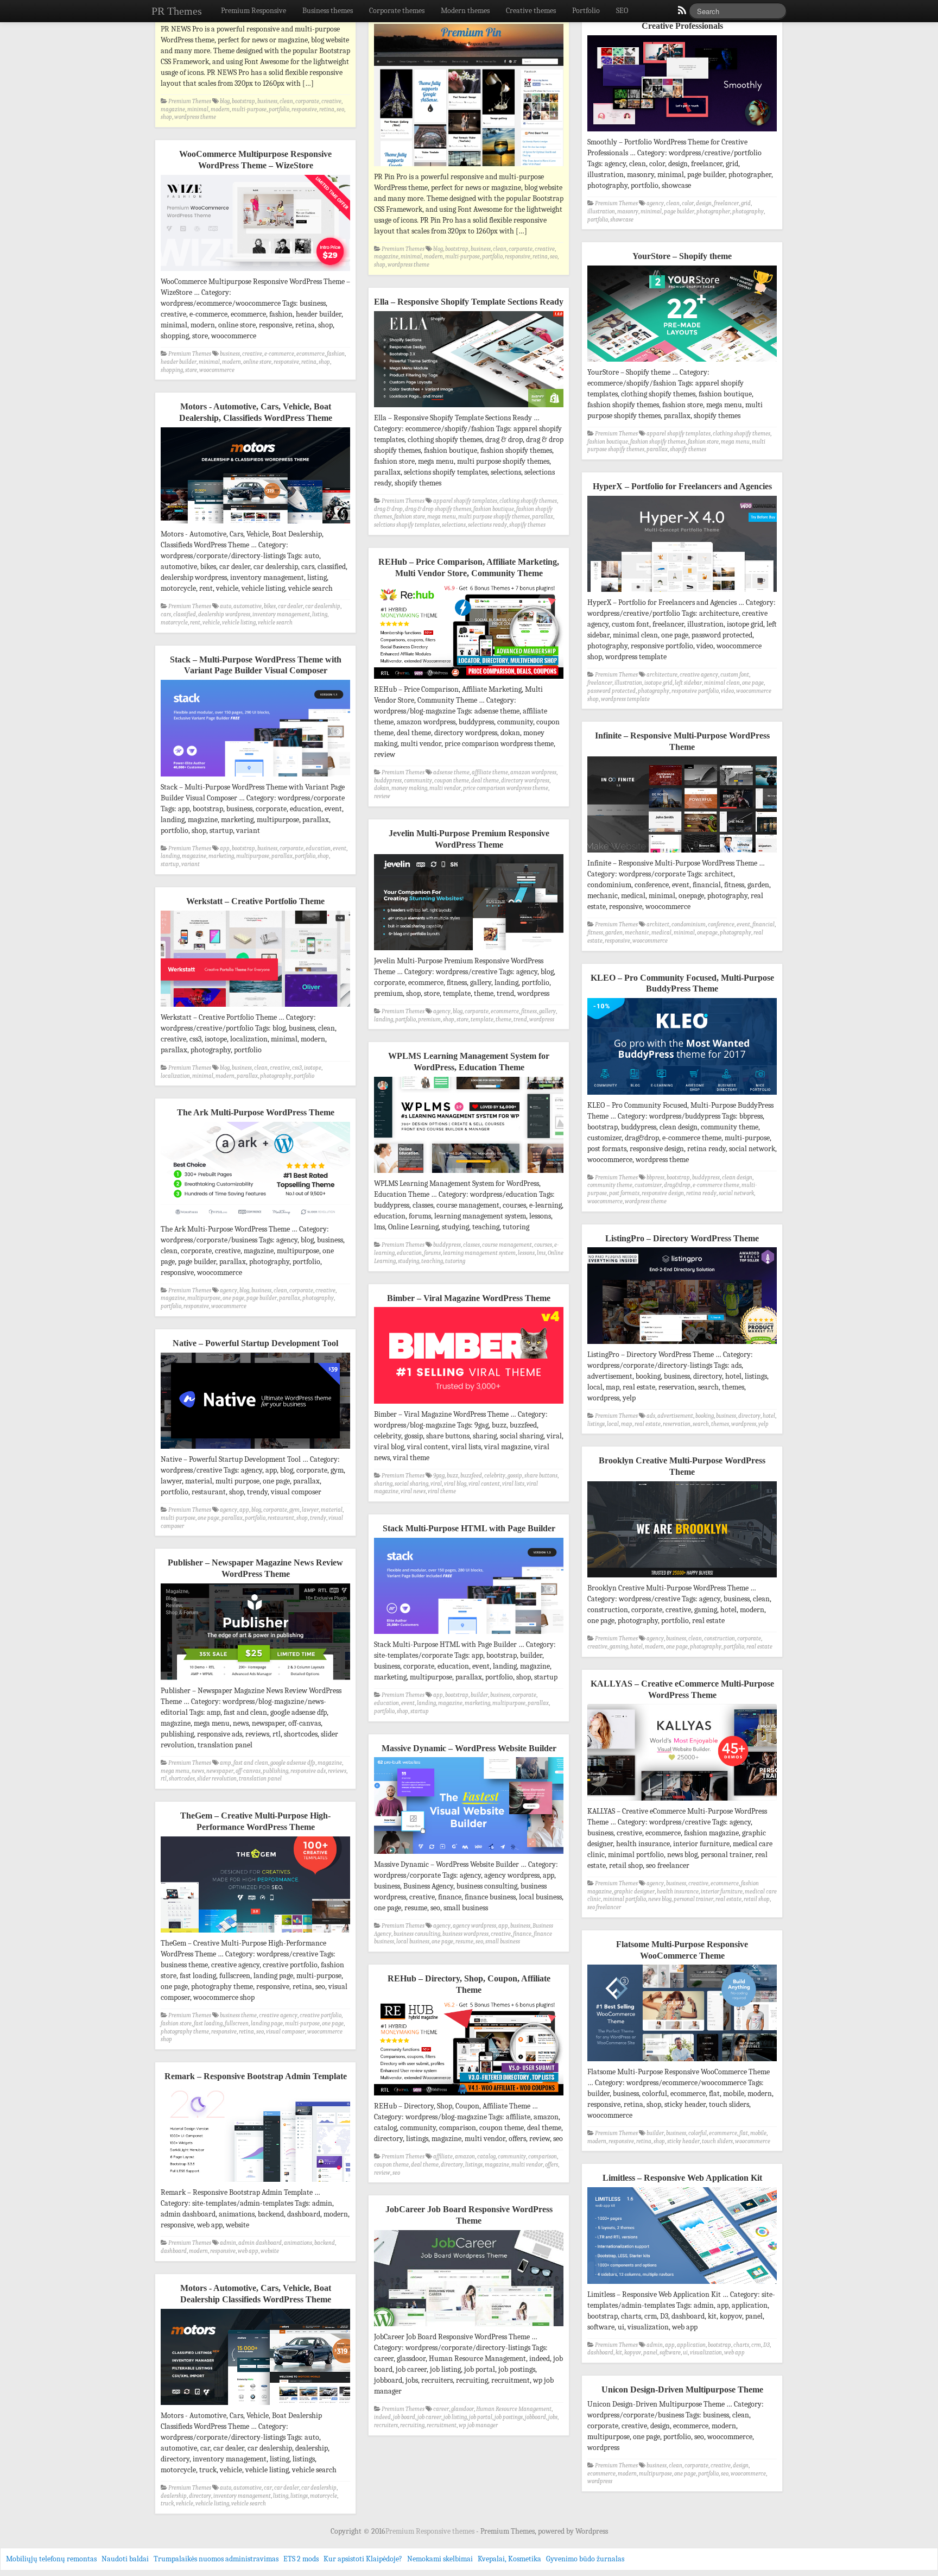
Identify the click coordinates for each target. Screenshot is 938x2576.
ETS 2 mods (301, 2559)
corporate (307, 101)
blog (225, 101)
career (441, 2409)
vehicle (211, 623)
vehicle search (275, 623)
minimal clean (722, 683)
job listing (455, 2417)
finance (522, 1934)
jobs (553, 2417)
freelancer (726, 203)
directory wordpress (525, 781)
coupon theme (452, 781)
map (627, 1424)
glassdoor (462, 2409)
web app (248, 2251)
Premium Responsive (253, 11)
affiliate (443, 2157)
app (225, 848)
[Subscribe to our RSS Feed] (681, 13)
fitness (595, 933)
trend (520, 1019)
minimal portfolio (625, 1899)
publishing (275, 1771)
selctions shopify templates (407, 525)
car (268, 2488)
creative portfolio (321, 2015)
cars (166, 614)
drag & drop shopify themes (438, 509)
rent (195, 623)
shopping (172, 370)
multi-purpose (249, 109)
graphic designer (634, 1892)
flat (744, 2133)
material (332, 1510)
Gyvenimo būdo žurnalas (585, 2559)
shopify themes (688, 449)
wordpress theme (195, 117)
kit (619, 2353)
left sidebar (688, 683)
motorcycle (174, 623)
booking (705, 1416)
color (688, 203)
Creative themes (531, 11)
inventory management (281, 614)
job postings (509, 2417)
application (691, 2345)
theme (503, 1019)
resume (464, 1942)
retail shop (757, 1899)
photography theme (185, 2032)
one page (753, 683)
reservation (677, 1424)
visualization (706, 2353)
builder (479, 1695)
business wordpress (465, 1934)
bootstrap (243, 101)
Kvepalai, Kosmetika (509, 2559)
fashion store (703, 442)
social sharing (411, 1484)
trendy (318, 1518)
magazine (173, 109)
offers (552, 2165)
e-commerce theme (716, 1185)
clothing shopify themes (741, 434)
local (613, 1424)
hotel (769, 1416)
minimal (198, 109)
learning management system (479, 1253)
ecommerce (310, 354)
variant (191, 864)
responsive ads (308, 1771)
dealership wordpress (224, 614)
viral (436, 1484)
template (482, 1019)
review (382, 796)
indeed (382, 2417)
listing (320, 614)
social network (736, 1193)
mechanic (637, 933)
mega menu (735, 442)
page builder (679, 211)
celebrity (495, 1476)
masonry (628, 211)
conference (721, 924)
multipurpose (253, 856)
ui (685, 2353)
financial (763, 924)
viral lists (513, 1484)
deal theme (485, 781)
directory (749, 1416)
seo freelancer (604, 1907)
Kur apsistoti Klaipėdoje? (363, 2559)
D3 (766, 2345)
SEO (622, 11)
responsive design (663, 1193)
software (670, 2353)
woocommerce (217, 370)
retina (327, 109)
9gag (439, 1476)
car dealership (323, 606)
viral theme (442, 1491)
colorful (698, 2133)
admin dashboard (260, 2243)
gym (294, 1510)
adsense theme (451, 772)
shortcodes (182, 1779)
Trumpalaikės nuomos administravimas (216, 2559)
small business (503, 1942)
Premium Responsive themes (431, 2531)
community (418, 781)
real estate (648, 1424)
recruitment (442, 2425)
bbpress (655, 1177)
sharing (383, 1484)
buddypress (388, 781)
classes (471, 1245)
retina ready (701, 1193)
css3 (297, 1068)
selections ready (487, 525)
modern (220, 109)
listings (596, 1424)
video (727, 691)
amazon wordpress (533, 772)
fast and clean (251, 1763)
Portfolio (586, 11)
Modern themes (465, 11)
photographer (713, 211)
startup (170, 864)
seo (340, 109)
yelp (763, 1424)
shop (166, 117)
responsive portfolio (695, 691)
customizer (648, 1185)
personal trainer (693, 1899)
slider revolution (217, 1779)
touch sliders (717, 2141)
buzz (452, 1476)
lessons (526, 1253)
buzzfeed (471, 1476)
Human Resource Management (514, 2409)
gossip (515, 1476)
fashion (336, 354)
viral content (484, 1484)
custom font (735, 675)
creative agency (699, 675)
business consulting (417, 1934)
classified (185, 614)
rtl (164, 1779)
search (701, 1424)
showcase (622, 220)
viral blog (455, 1484)
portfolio (279, 109)
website (270, 2251)
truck (167, 2504)
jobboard (535, 2417)
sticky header (683, 2141)
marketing (221, 856)
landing (170, 856)
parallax (657, 449)
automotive (248, 606)
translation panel (260, 1779)
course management (507, 1245)
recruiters (386, 2425)
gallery (547, 1011)
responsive (304, 109)
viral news (413, 1491)
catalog (486, 2157)
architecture (662, 675)
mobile (758, 2133)
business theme (238, 2015)
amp (226, 1763)
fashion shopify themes (658, 442)
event (340, 848)
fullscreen (237, 2023)
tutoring (455, 1261)
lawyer (310, 1510)
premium (429, 1019)
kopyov (633, 2353)
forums (432, 1253)
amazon (465, 2157)
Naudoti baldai (125, 2559)
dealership (174, 2496)
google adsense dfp (293, 1763)
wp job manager (478, 2425)
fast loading (208, 2023)
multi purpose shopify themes (494, 517)
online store (257, 362)
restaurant (281, 1518)
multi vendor (445, 788)
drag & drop (388, 509)
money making (409, 788)
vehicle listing (239, 623)
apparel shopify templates (679, 434)
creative (331, 101)
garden (614, 933)
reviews (337, 1771)
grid (746, 203)
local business (413, 1942)
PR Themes (177, 11)
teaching (432, 1261)
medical (661, 933)
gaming (619, 1647)
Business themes (328, 11)
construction (720, 1639)
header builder (179, 362)
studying (408, 1261)
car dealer (290, 606)
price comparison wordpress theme (506, 788)
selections (454, 525)
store (191, 370)
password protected (611, 691)
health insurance (678, 1892)
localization (175, 1076)
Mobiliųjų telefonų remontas (51, 2559)
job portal (481, 2417)
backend (325, 2243)
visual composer (286, 2032)
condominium (689, 924)
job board (404, 2417)
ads (651, 1416)
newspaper (220, 1771)
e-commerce (279, 354)
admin (228, 2243)
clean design (737, 1177)
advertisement (675, 1416)
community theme (610, 1185)
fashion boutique (608, 442)
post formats (624, 1193)
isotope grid (658, 683)
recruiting (412, 2425)
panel (650, 2353)
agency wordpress (474, 1926)
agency (655, 203)
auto (226, 606)
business (267, 101)
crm (756, 2345)
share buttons (541, 1476)
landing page (267, 2023)
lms (541, 1253)
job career (429, 2417)
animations (298, 2243)
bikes (270, 606)
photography (748, 211)
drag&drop (677, 1185)
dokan (382, 788)
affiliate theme (490, 772)
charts (741, 2345)
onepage (707, 933)
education (318, 848)
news (198, 1771)
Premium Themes (190, 101)
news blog (660, 1899)
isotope (313, 1068)
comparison (543, 2157)
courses (543, 1245)
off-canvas (248, 1771)
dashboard (174, 2251)
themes (720, 1424)
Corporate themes (397, 11)
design (704, 203)
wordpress (542, 1019)
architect (658, 924)
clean (286, 101)
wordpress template (625, 699)
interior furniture (722, 1892)
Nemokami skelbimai (440, 2559)
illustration (601, 211)
